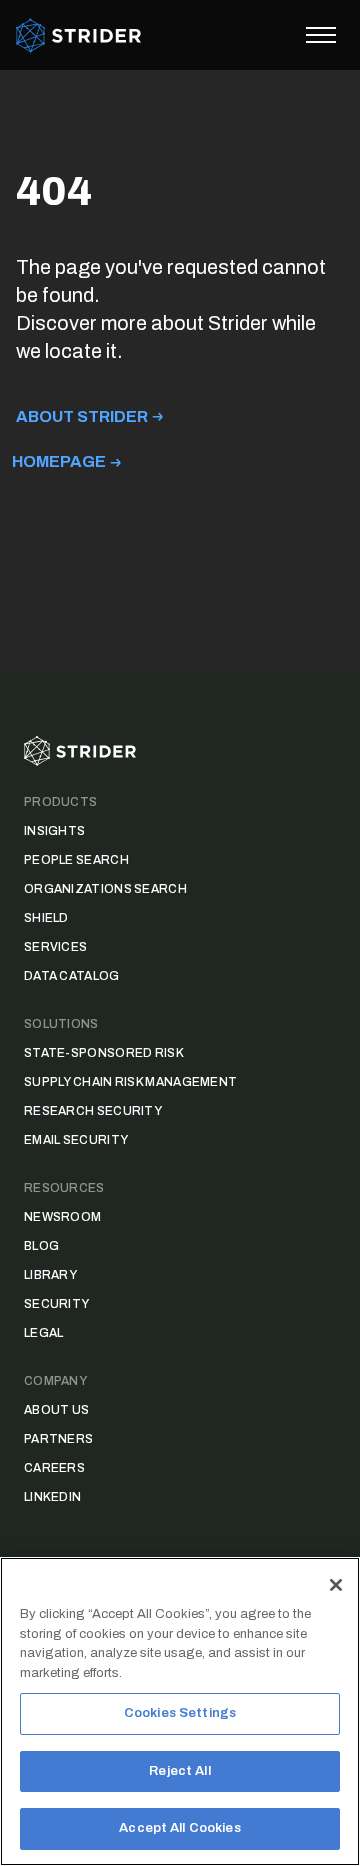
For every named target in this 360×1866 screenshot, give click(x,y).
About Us (56, 1410)
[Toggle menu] (321, 35)
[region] (180, 1711)
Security (56, 1304)
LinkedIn (52, 1497)
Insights (54, 831)
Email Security (76, 1140)
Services (55, 947)
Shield (46, 918)
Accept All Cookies (179, 1828)
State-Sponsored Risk (104, 1053)
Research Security (93, 1111)
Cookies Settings (180, 1713)
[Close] (336, 1585)
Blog (41, 1246)
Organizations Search (105, 889)
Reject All (179, 1771)
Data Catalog (72, 976)
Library (50, 1275)
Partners (58, 1439)
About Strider (82, 416)
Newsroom (62, 1217)
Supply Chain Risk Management (130, 1082)
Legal (44, 1333)
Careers (54, 1468)
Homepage (59, 461)
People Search (76, 860)
